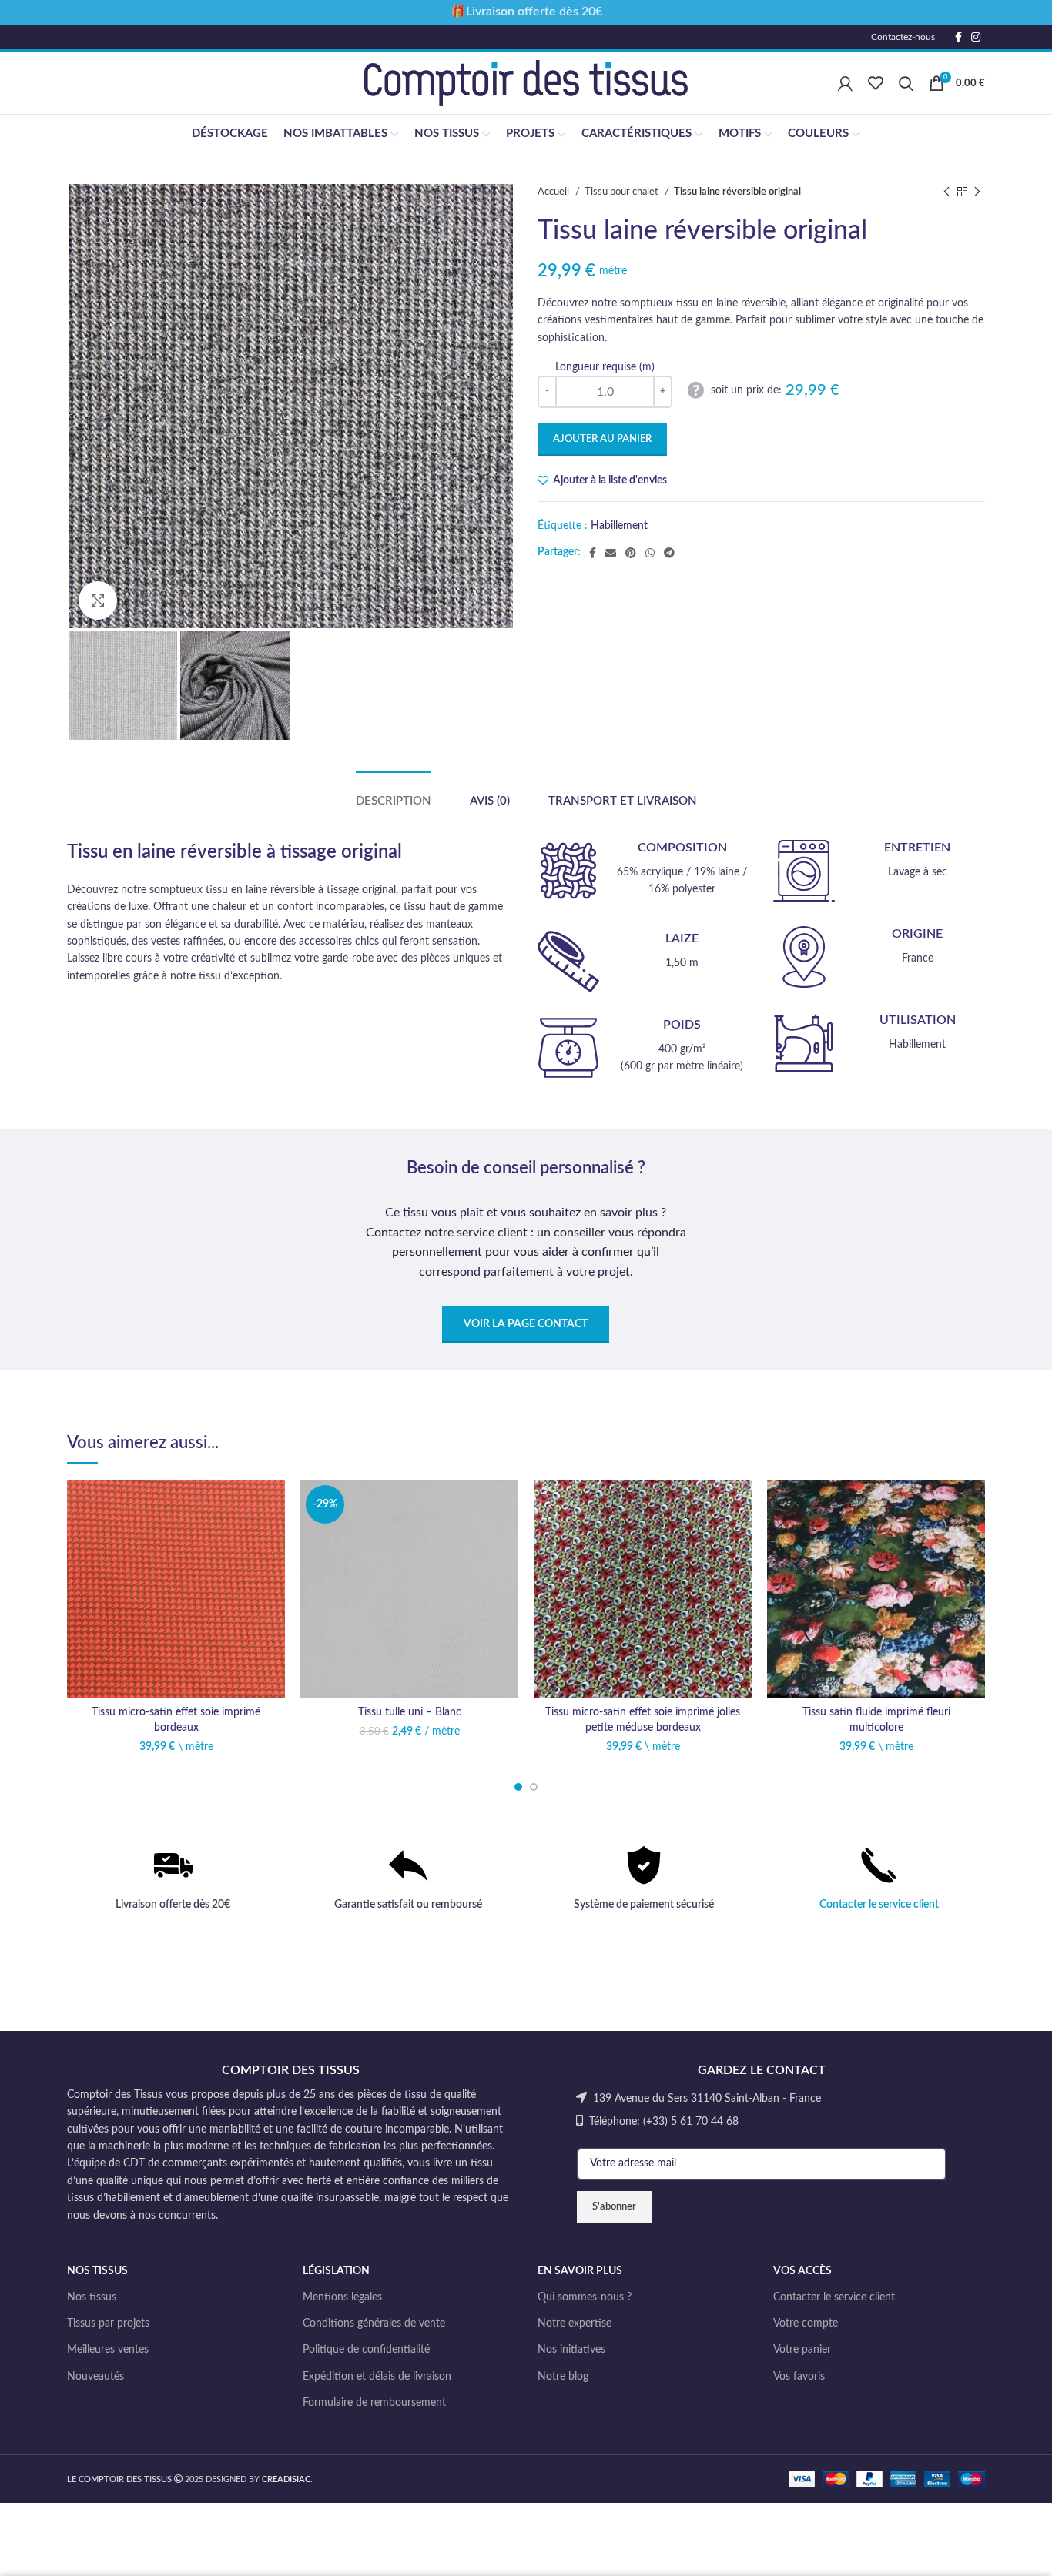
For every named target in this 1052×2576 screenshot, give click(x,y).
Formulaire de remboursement (374, 2403)
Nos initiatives (571, 2350)
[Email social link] (611, 553)
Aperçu (273, 1574)
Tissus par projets (108, 2323)
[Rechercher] (906, 83)
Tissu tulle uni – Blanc (410, 1712)
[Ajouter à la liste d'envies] (273, 1505)
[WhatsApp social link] (650, 553)
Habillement (619, 526)
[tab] (394, 794)
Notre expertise (575, 2323)
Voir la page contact (526, 1324)
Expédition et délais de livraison (377, 2377)
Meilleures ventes (108, 2350)
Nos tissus (92, 2297)
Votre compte (806, 2323)
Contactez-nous (903, 37)
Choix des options (273, 1539)
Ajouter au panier (602, 439)
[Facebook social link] (958, 37)
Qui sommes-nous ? (585, 2297)
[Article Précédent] (946, 192)
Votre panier (802, 2350)
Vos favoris (799, 2377)
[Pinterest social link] (631, 553)
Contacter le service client (879, 1905)
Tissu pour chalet (623, 192)
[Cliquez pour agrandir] (98, 601)
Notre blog (563, 2377)
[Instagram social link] (976, 37)
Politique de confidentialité (366, 2350)
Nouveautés (95, 2377)
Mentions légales (342, 2297)
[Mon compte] (845, 83)
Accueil (554, 192)
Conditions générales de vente (374, 2323)
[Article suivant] (977, 192)
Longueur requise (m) (605, 367)
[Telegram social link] (669, 553)
